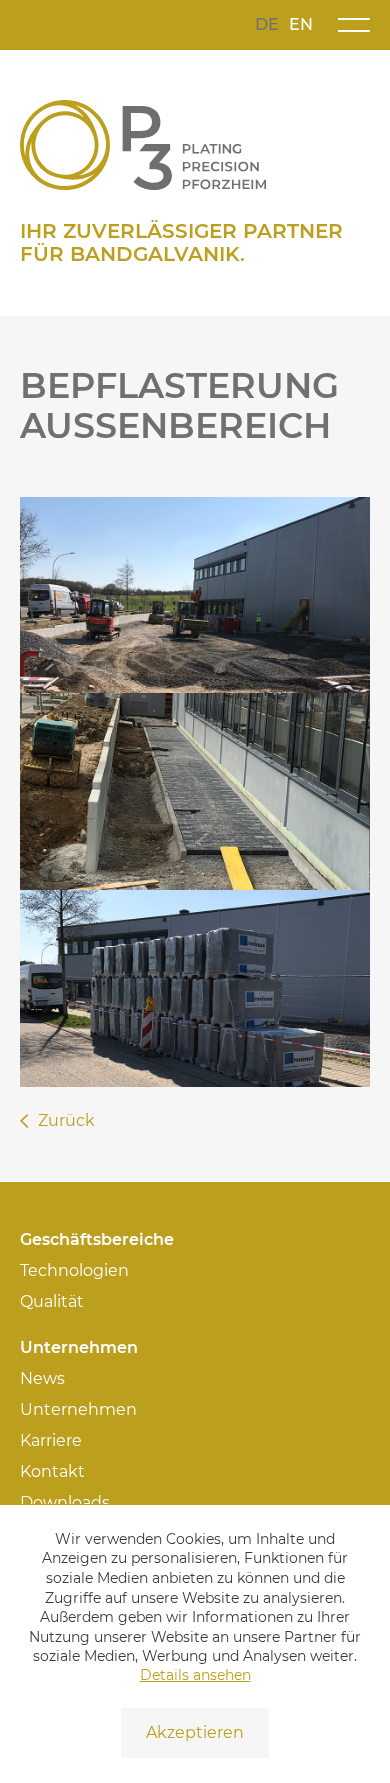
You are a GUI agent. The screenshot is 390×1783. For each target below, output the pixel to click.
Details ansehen (195, 1675)
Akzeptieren (195, 1732)
